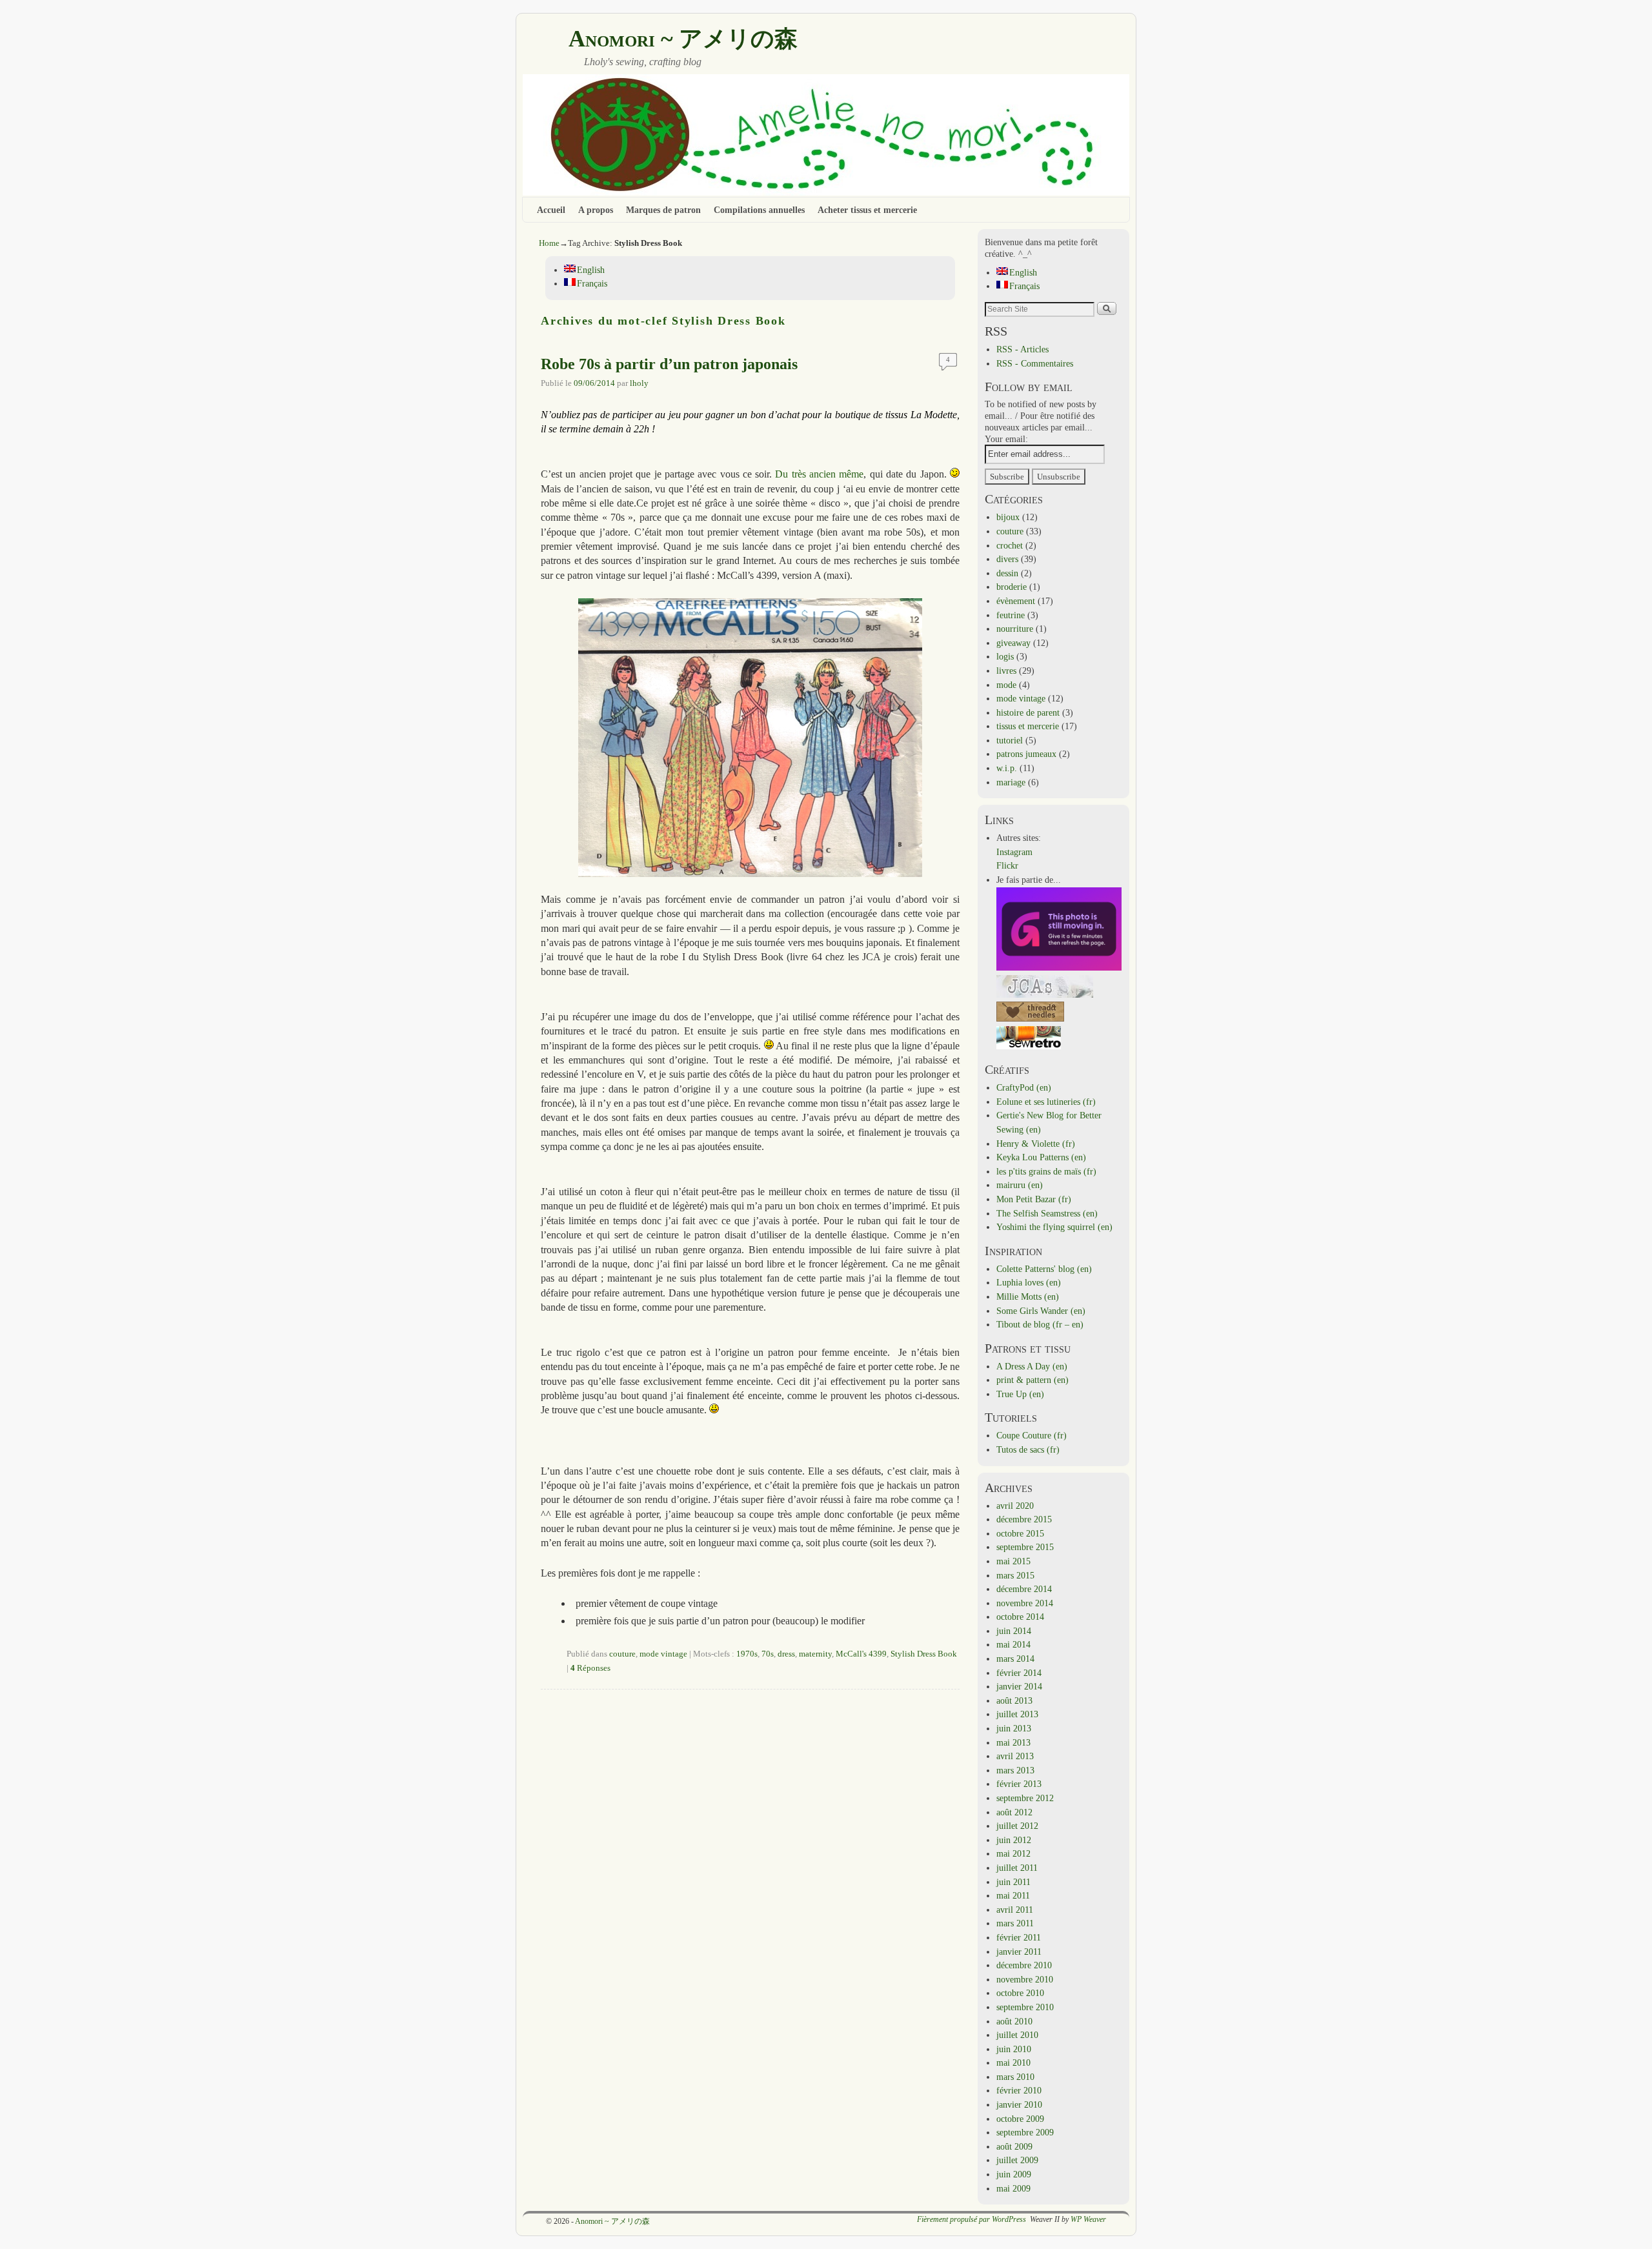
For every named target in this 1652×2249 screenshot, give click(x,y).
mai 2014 (1013, 1644)
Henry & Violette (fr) (1036, 1144)
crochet (1010, 545)
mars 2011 (1015, 1923)
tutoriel (1010, 740)
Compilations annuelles (759, 210)
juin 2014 (1014, 1631)
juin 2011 (1013, 1882)
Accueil (551, 210)
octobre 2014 (1020, 1617)
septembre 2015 (1025, 1547)
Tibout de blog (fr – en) (1040, 1324)
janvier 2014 (1019, 1686)
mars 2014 (1015, 1659)
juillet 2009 (1017, 2160)
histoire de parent (1028, 712)
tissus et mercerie (1028, 726)
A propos (596, 210)
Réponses (590, 1668)
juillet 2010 (1017, 2035)
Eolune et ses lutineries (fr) (1046, 1102)
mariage (1011, 782)
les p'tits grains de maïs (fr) (1046, 1171)
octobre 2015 (1020, 1533)
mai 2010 (1013, 2062)
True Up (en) (1020, 1394)
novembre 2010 (1025, 1979)
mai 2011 (1013, 1895)
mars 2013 (1015, 1770)
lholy (639, 383)
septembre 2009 (1025, 2132)
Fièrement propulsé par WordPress (972, 2219)
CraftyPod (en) (1024, 1087)
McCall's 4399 (861, 1654)
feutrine (1011, 615)
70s (768, 1654)
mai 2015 (1013, 1561)
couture (622, 1654)
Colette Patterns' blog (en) (1044, 1269)
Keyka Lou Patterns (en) (1041, 1157)
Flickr (1007, 865)
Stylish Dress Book (924, 1654)
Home (549, 243)
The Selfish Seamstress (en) (1047, 1213)
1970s (747, 1654)
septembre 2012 (1025, 1798)
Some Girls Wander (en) (1041, 1311)
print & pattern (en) (1032, 1380)
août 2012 (1014, 1812)
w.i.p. (1007, 768)
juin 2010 (1014, 2049)
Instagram (1014, 852)
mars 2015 (1015, 1575)
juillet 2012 (1017, 1826)
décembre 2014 (1024, 1589)
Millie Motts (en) (1028, 1296)
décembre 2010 (1024, 1965)
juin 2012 (1014, 1840)
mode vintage (663, 1654)
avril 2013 (1015, 1756)
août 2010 (1014, 2021)
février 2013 (1019, 1784)
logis (1005, 656)
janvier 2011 (1019, 1951)
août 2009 (1014, 2146)
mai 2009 (1013, 2188)
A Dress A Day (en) (1032, 1366)
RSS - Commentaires (1035, 363)
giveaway (1013, 643)
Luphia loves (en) (1029, 1282)
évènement (1016, 601)
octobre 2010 (1020, 1993)
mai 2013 (1013, 1742)
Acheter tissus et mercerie (867, 210)
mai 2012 (1013, 1853)
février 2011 (1019, 1937)
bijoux (1008, 517)
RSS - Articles (1022, 349)
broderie (1012, 587)
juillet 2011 (1017, 1868)
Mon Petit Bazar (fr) (1034, 1199)
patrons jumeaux (1026, 754)
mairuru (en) (1020, 1185)
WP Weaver (1088, 2219)
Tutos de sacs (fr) (1028, 1449)
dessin (1007, 573)
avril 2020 (1015, 1506)
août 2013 (1014, 1700)
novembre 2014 (1025, 1603)
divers (1007, 559)
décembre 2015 (1024, 1519)
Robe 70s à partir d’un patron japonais (669, 364)
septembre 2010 (1025, 2007)
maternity (815, 1654)
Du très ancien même (819, 474)
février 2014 (1019, 1673)
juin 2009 (1014, 2174)
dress (786, 1654)
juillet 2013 (1017, 1714)
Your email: (1006, 439)
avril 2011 (1015, 1910)
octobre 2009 (1020, 2119)
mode (1006, 685)
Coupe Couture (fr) (1032, 1435)
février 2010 (1019, 2090)
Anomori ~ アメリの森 (683, 39)
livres (1006, 671)
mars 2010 (1015, 2077)
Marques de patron (663, 210)
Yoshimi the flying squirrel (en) (1054, 1227)
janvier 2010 (1019, 2104)
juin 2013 (1014, 1728)
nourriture (1015, 629)
